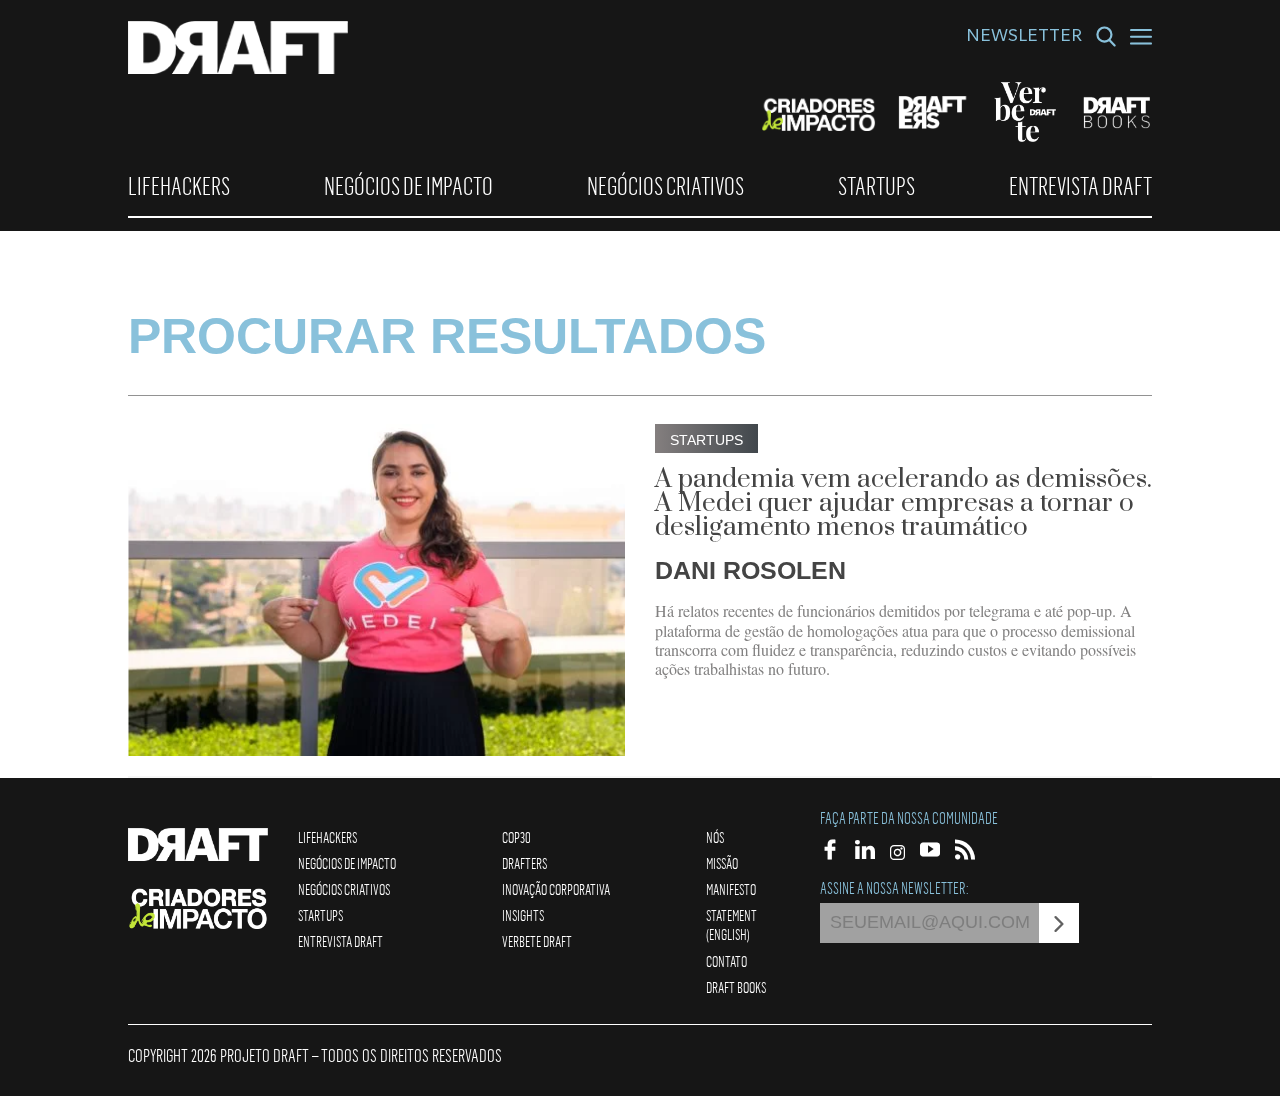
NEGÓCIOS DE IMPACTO (408, 186)
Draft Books (736, 987)
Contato (726, 961)
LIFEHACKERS (179, 186)
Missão (722, 863)
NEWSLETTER (1024, 38)
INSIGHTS (523, 915)
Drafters (524, 863)
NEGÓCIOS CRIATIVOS (665, 186)
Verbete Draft (537, 941)
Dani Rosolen (750, 570)
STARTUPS (876, 186)
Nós (715, 837)
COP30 (516, 837)
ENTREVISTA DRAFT (1080, 186)
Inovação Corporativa (556, 889)
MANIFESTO (731, 889)
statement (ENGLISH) (731, 924)
